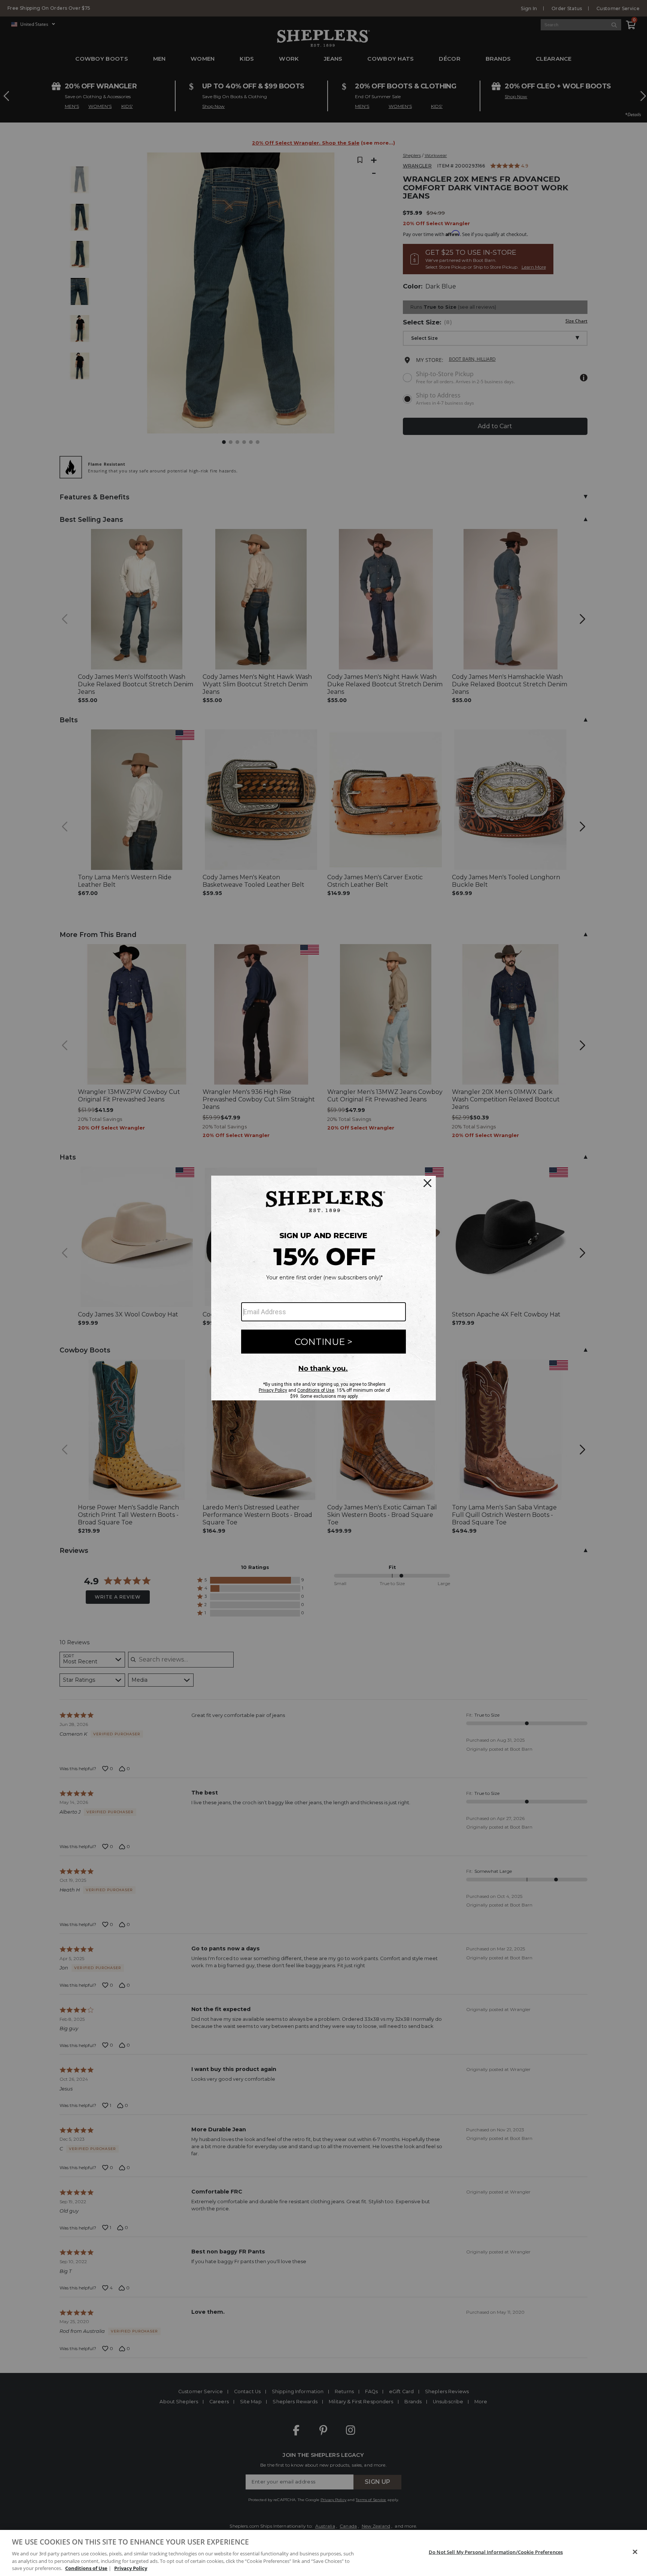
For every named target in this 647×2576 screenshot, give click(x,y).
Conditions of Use (86, 2568)
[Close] (635, 2552)
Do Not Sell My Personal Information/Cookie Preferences (496, 2552)
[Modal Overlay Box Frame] (323, 1288)
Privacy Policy (131, 2568)
